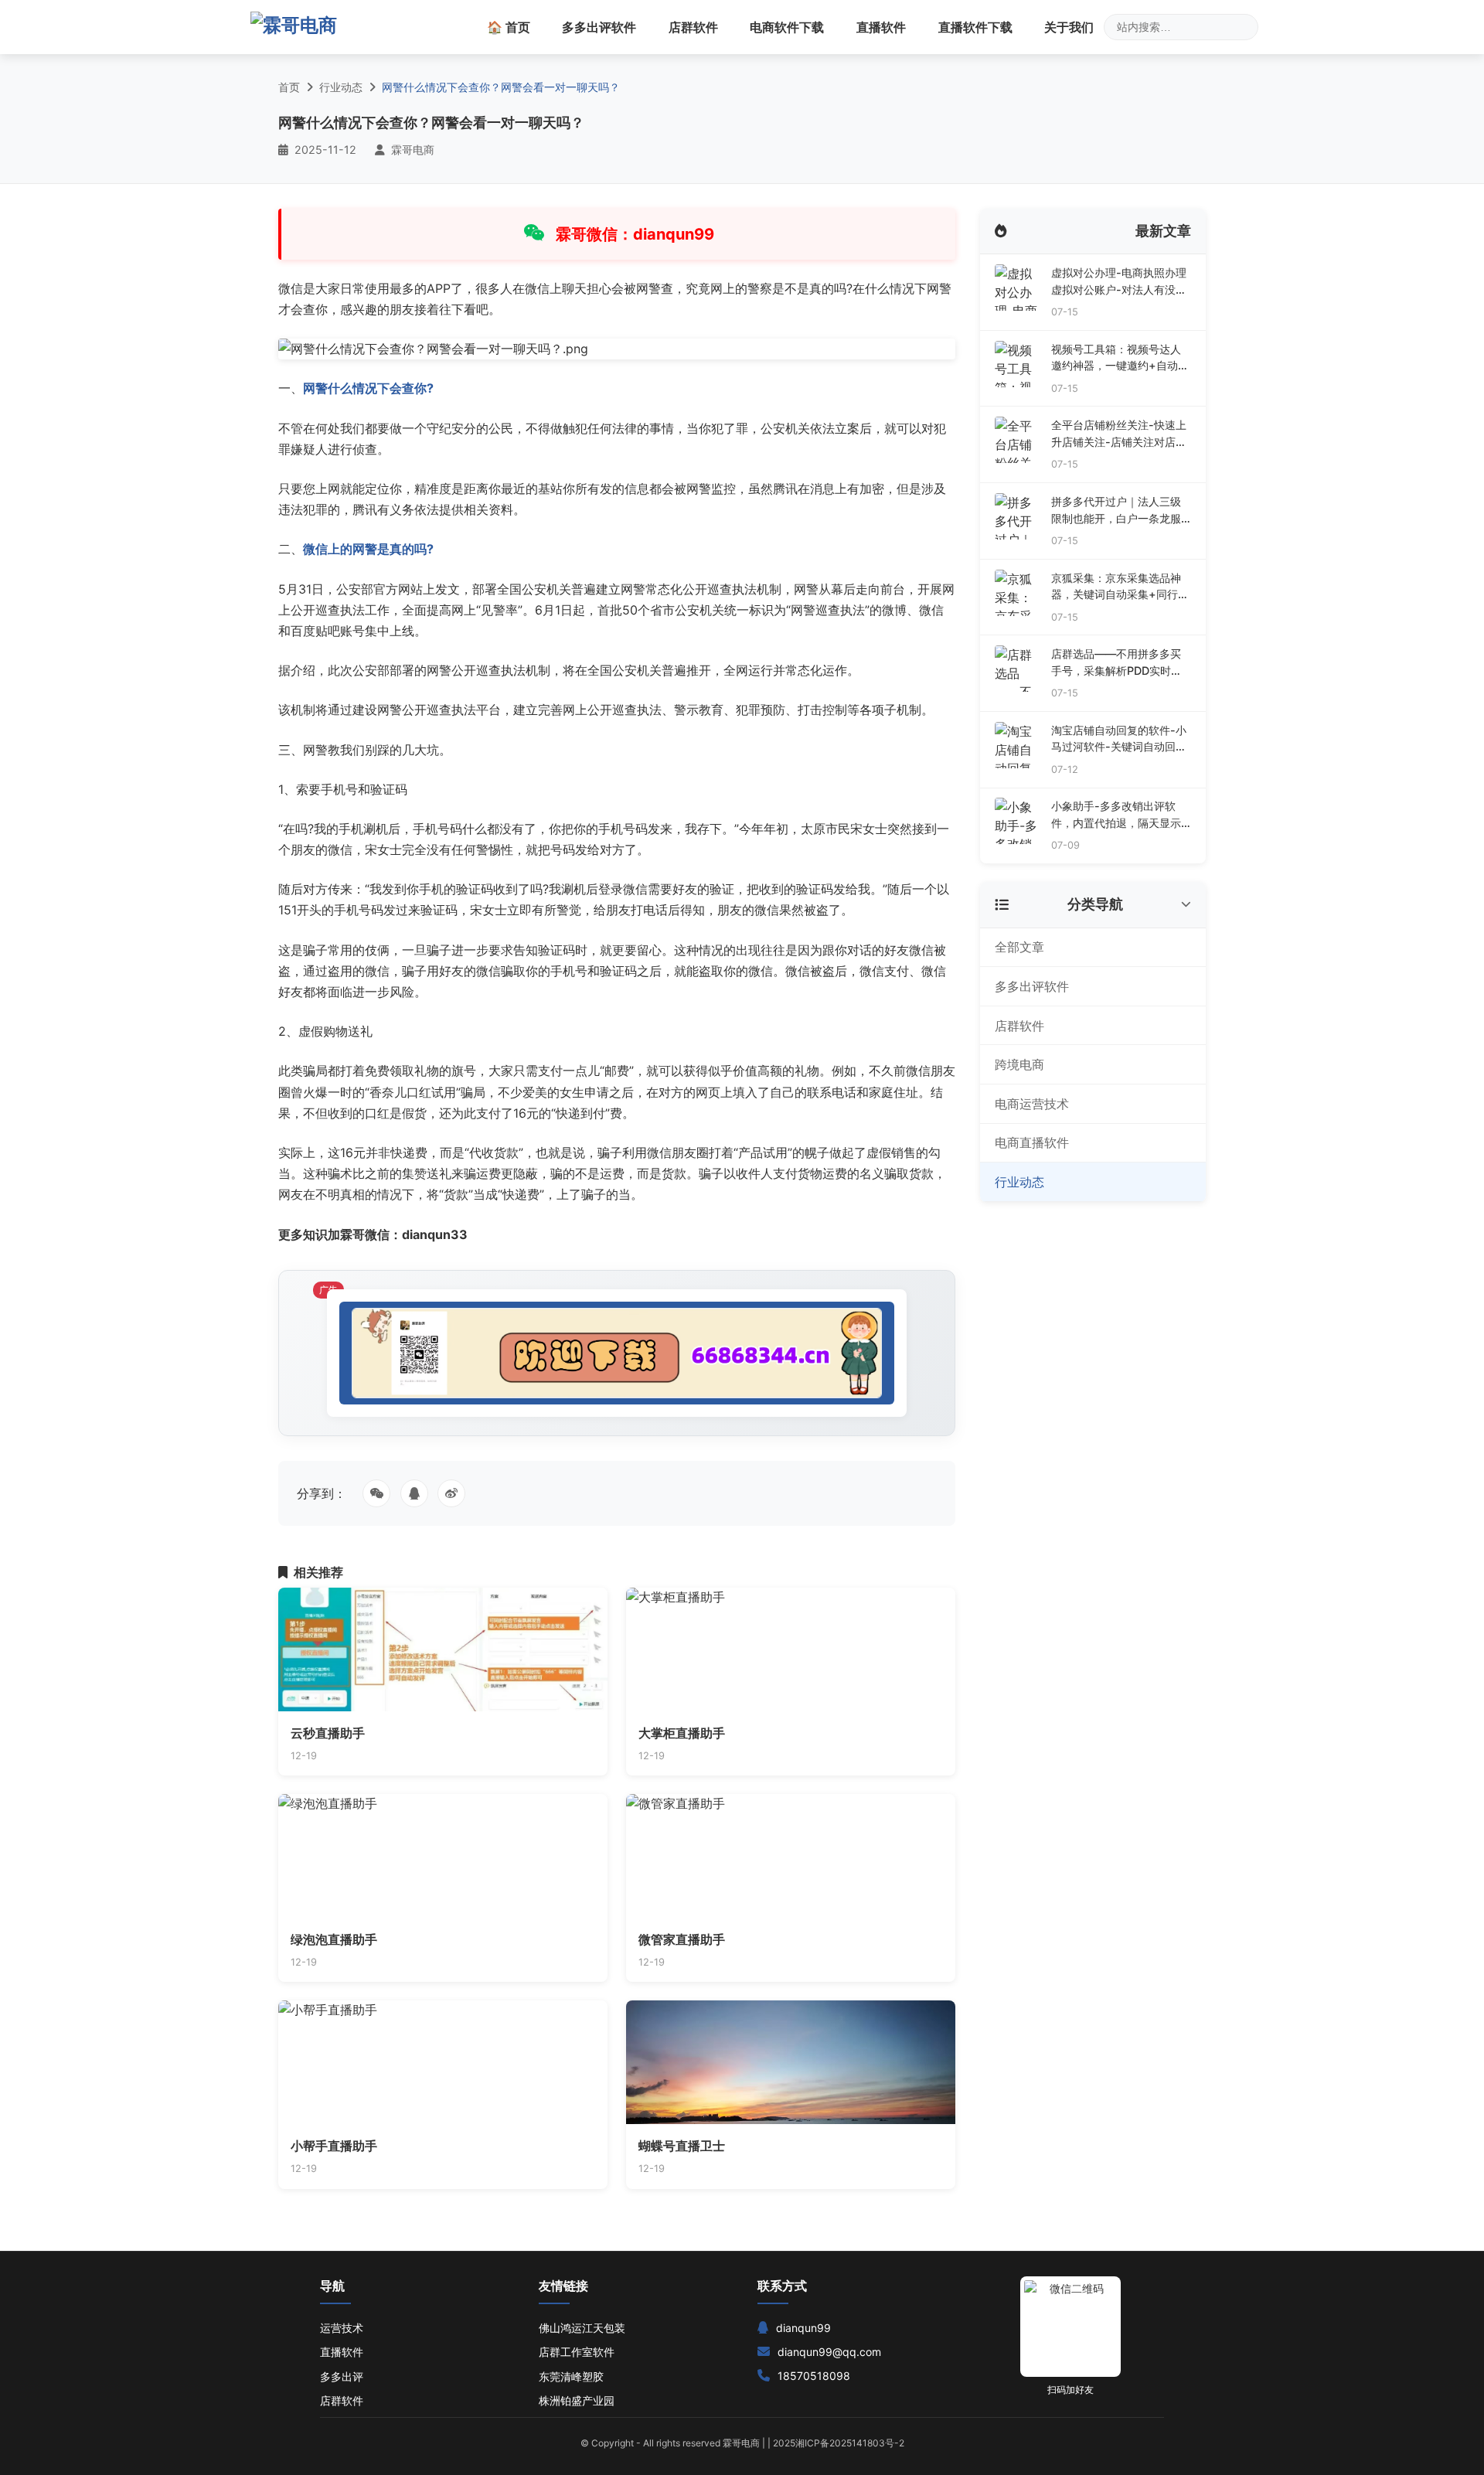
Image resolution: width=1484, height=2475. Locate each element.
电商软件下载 (787, 27)
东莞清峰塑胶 (571, 2376)
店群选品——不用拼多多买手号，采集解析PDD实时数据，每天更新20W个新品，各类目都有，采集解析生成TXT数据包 (1118, 663)
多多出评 (342, 2376)
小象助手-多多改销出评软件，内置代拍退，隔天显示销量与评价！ (1116, 815)
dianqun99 (803, 2328)
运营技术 (342, 2328)
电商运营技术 (1032, 1104)
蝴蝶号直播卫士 (682, 2146)
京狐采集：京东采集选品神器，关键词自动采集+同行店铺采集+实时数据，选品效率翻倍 (1120, 587)
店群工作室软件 (577, 2352)
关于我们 (1069, 27)
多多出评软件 (599, 27)
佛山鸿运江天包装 (582, 2328)
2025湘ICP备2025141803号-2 (839, 2443)
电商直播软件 (1032, 1142)
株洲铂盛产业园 (577, 2400)
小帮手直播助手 (334, 2146)
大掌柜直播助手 (682, 1733)
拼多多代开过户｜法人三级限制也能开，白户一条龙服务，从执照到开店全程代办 (1116, 511)
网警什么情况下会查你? (368, 388)
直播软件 (881, 27)
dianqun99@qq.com (829, 2352)
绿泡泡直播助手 (334, 1939)
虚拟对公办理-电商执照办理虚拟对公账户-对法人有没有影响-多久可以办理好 (1119, 282)
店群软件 (693, 27)
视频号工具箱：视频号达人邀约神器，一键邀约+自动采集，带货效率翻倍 (1120, 358)
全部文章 (1019, 947)
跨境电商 (1019, 1064)
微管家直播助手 (682, 1939)
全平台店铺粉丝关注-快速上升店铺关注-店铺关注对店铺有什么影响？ (1119, 434)
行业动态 (341, 87)
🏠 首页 (509, 27)
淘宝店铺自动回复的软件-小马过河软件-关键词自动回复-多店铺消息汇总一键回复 (1119, 739)
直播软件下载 (975, 27)
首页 (289, 87)
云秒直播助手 (328, 1733)
